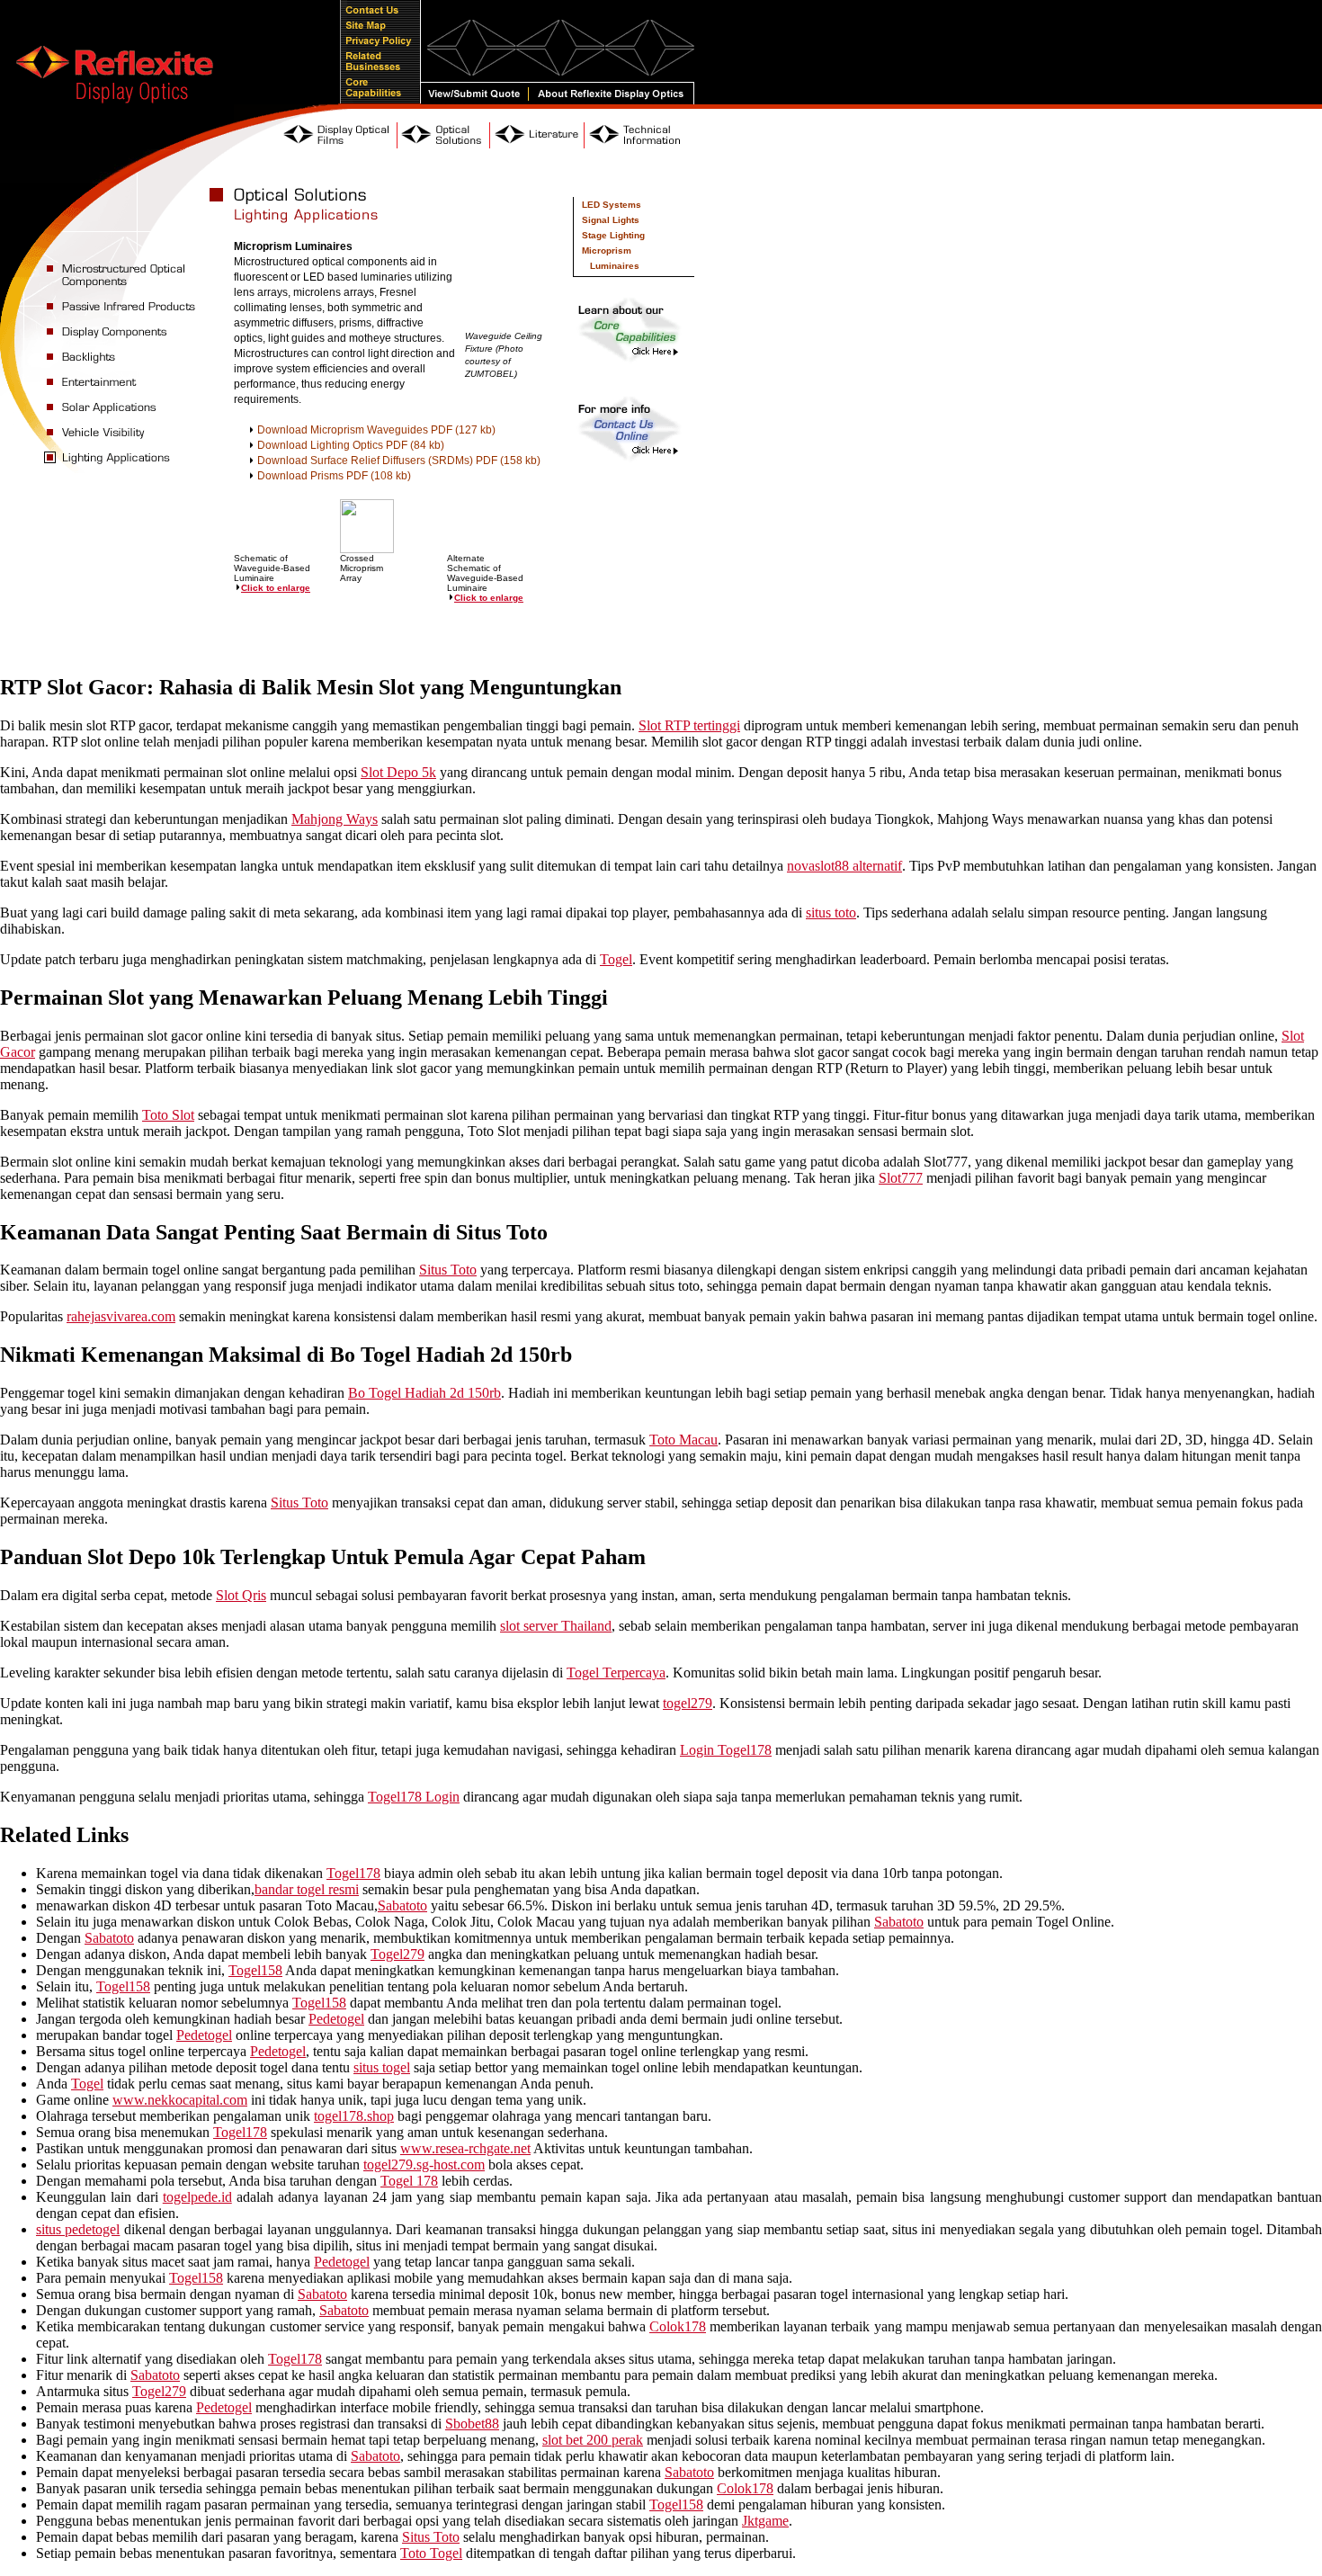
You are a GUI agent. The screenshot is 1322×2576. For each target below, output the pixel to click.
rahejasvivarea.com (121, 1316)
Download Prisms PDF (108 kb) (334, 476)
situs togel (382, 2067)
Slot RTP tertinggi (689, 725)
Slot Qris (241, 1595)
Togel (616, 959)
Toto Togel (431, 2553)
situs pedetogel (78, 2229)
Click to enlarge (276, 588)
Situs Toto (448, 1270)
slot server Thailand (556, 1626)
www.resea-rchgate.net (465, 2148)
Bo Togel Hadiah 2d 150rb (424, 1393)
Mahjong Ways (335, 819)
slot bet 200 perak (593, 2440)
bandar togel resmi (307, 1889)
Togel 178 (409, 2181)
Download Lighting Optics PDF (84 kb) (351, 445)
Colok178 (678, 2326)
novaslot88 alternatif (844, 866)
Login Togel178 (726, 1750)
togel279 (688, 1703)
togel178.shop (354, 2116)
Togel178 (353, 1873)
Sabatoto (402, 1905)
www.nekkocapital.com (180, 2100)
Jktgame (765, 2521)
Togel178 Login (414, 1797)
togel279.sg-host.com (424, 2165)
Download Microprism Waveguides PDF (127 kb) (376, 430)
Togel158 (255, 1970)
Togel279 (397, 1954)
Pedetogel (336, 2019)
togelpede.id (197, 2197)
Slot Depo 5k (398, 772)
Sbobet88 (472, 2424)
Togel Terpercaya (616, 1673)
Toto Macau (683, 1440)
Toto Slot (168, 1115)
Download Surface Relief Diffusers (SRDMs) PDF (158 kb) (399, 461)
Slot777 (901, 1178)
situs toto (831, 912)
